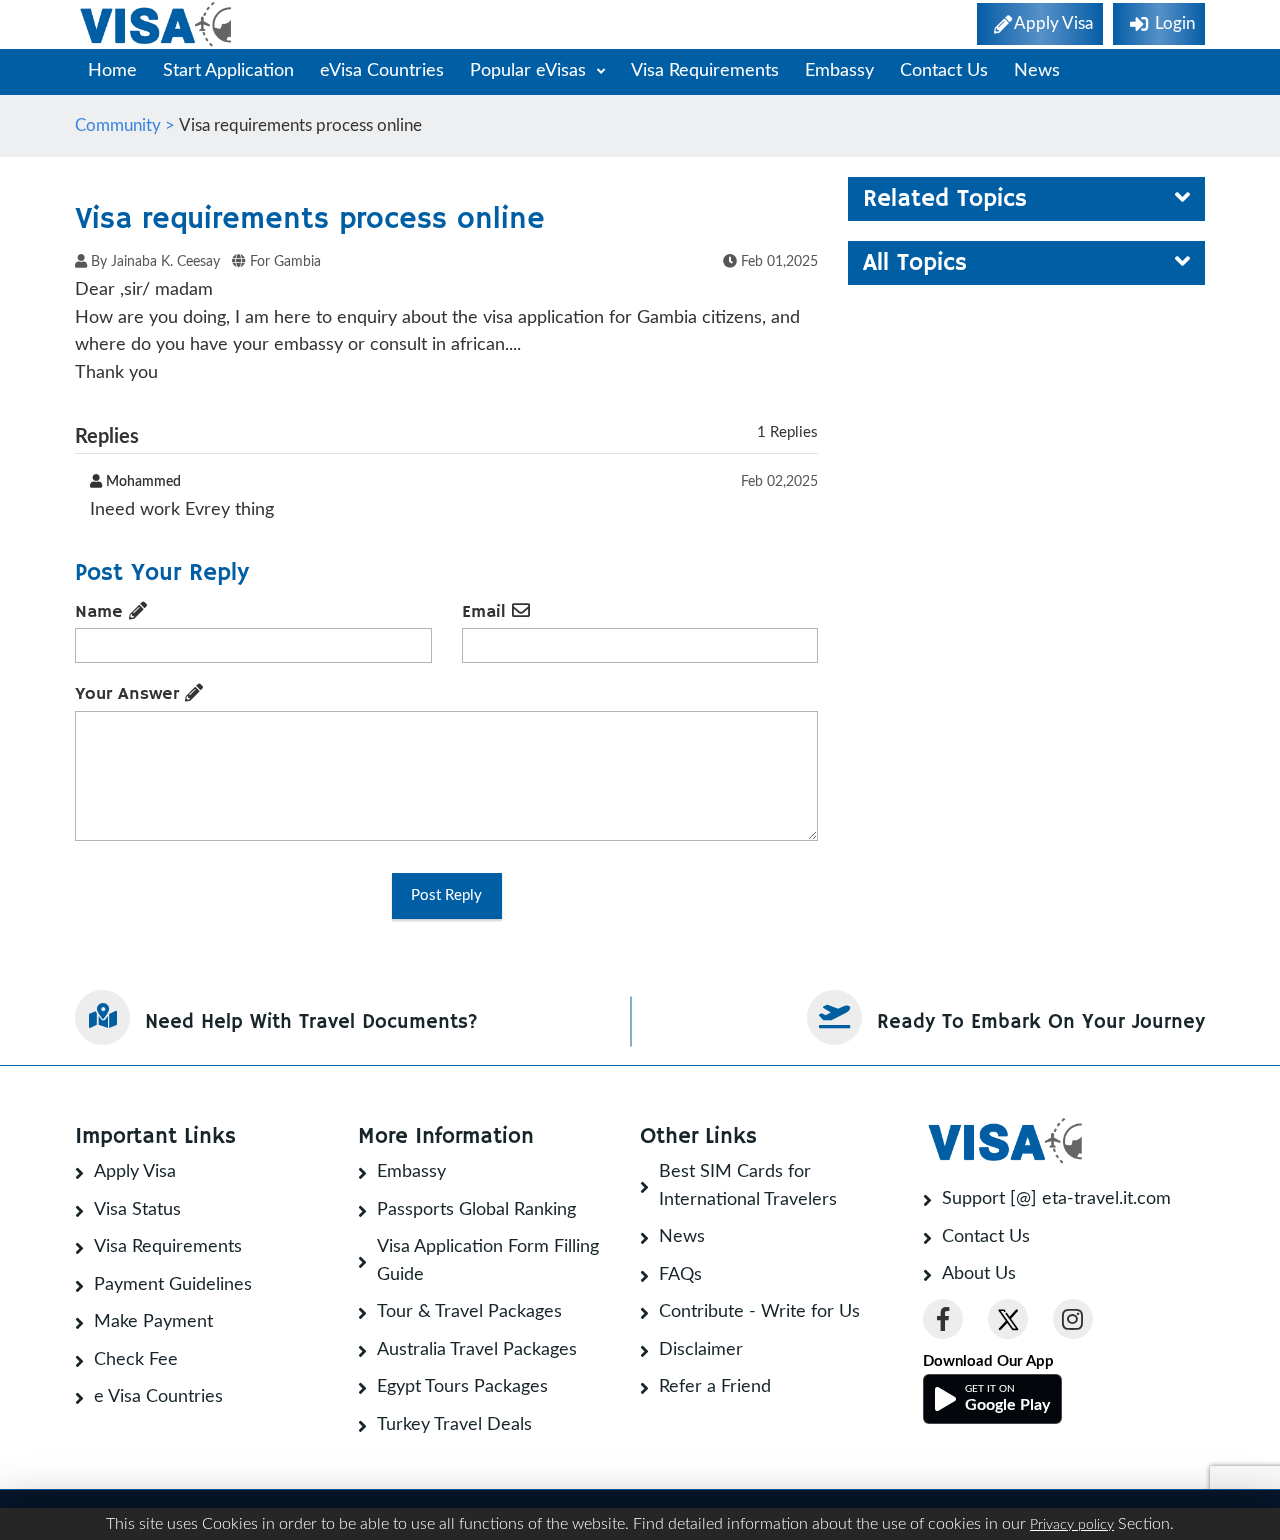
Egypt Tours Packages (462, 1387)
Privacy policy (1072, 1525)
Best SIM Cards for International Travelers (748, 1186)
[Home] (157, 24)
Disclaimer (701, 1350)
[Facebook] (943, 1319)
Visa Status (137, 1210)
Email (487, 612)
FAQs (680, 1275)
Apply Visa (135, 1172)
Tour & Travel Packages (469, 1312)
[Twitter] (1008, 1319)
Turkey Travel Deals (454, 1425)
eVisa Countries (382, 71)
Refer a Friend (715, 1387)
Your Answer (130, 694)
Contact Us (944, 71)
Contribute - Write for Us (759, 1312)
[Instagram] (1073, 1319)
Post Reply (446, 895)
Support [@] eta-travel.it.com (1056, 1199)
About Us (979, 1274)
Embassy (839, 71)
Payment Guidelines (173, 1285)
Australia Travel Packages (477, 1350)
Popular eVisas (530, 71)
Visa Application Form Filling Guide (488, 1261)
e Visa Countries (158, 1397)
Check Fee (136, 1360)
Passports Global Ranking (476, 1210)
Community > (127, 125)
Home (112, 71)
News (1037, 71)
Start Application (228, 71)
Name (102, 612)
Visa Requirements (705, 71)
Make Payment (153, 1322)
